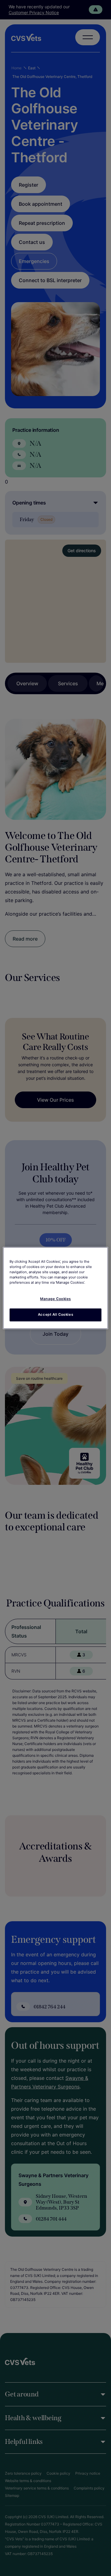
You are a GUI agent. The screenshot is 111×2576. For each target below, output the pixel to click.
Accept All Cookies (55, 1315)
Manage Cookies (55, 1299)
